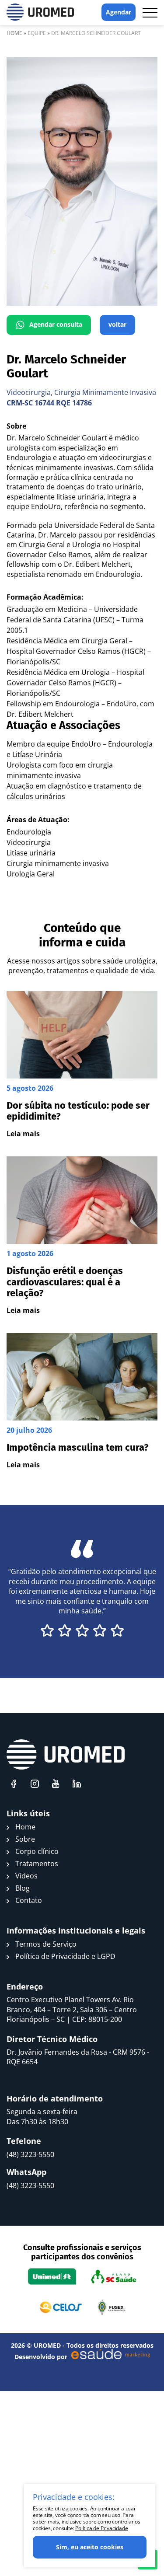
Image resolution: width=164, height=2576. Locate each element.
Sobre (25, 1839)
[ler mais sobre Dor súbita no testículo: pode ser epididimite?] (82, 1065)
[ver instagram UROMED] (35, 1784)
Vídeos (26, 1876)
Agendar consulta (56, 324)
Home (14, 33)
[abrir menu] (150, 13)
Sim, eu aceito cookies (90, 2547)
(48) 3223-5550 (30, 2154)
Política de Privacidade (101, 2528)
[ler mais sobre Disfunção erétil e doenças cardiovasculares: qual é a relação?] (82, 1236)
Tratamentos (37, 1864)
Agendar (119, 12)
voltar (117, 324)
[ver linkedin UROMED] (77, 1784)
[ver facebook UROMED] (14, 1784)
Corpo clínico (37, 1851)
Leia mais (23, 1134)
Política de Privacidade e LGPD (65, 1956)
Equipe (37, 33)
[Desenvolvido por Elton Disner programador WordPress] (66, 1755)
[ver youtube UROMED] (56, 1784)
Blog (23, 1888)
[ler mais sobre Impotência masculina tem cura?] (82, 1401)
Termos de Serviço (46, 1944)
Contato (29, 1900)
